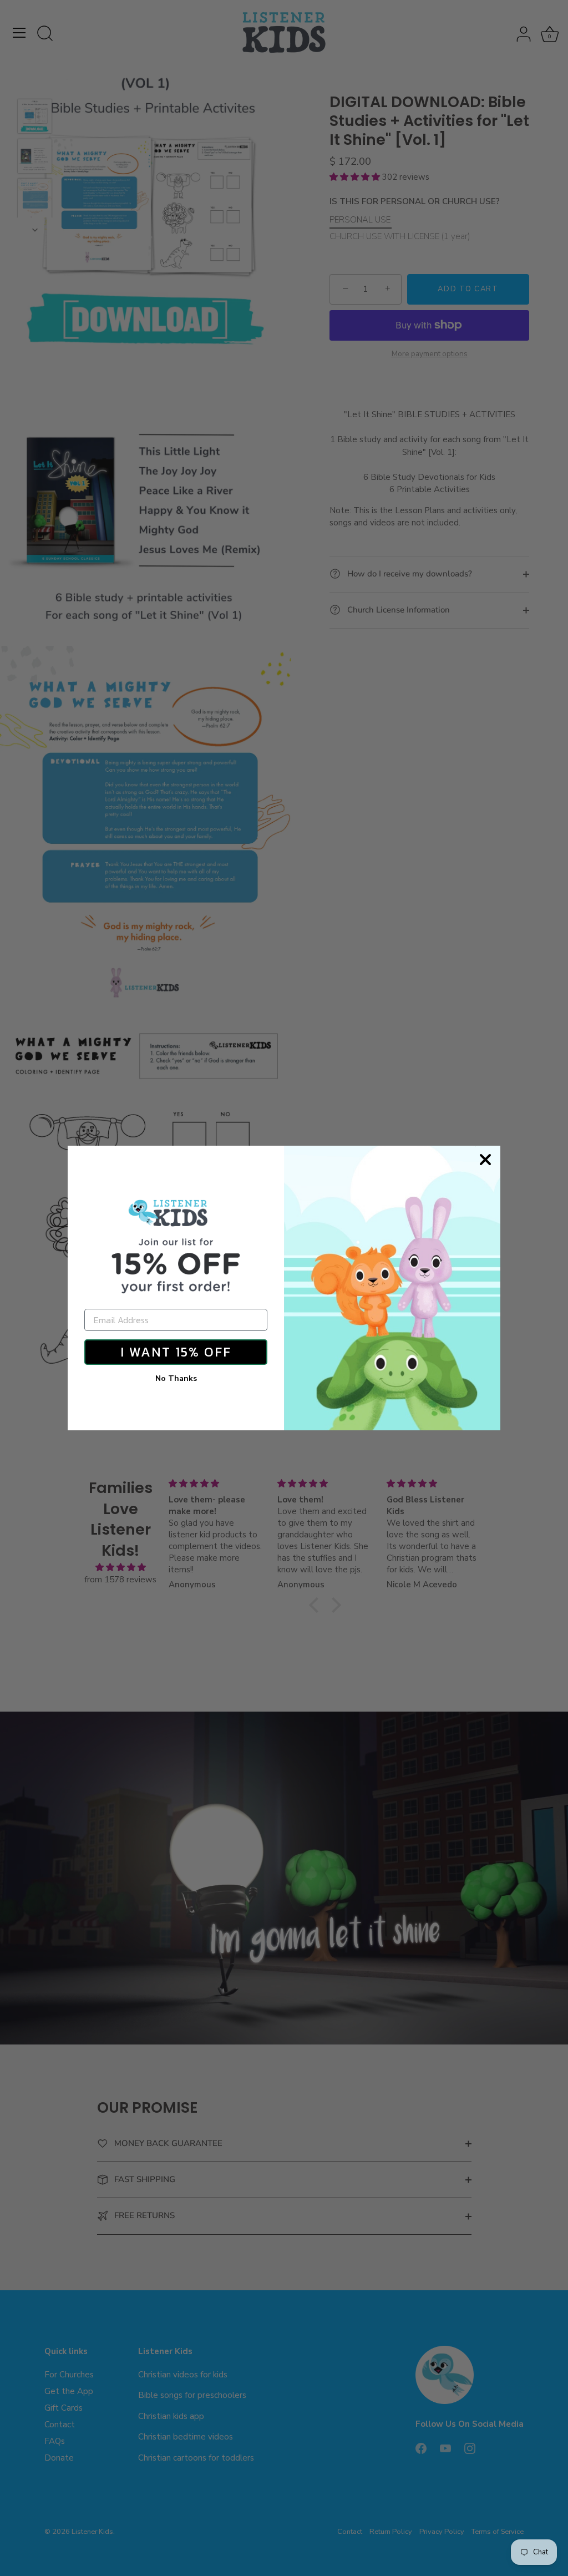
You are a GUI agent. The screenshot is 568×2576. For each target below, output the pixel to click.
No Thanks (176, 1378)
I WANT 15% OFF (176, 1352)
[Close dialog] (485, 1160)
